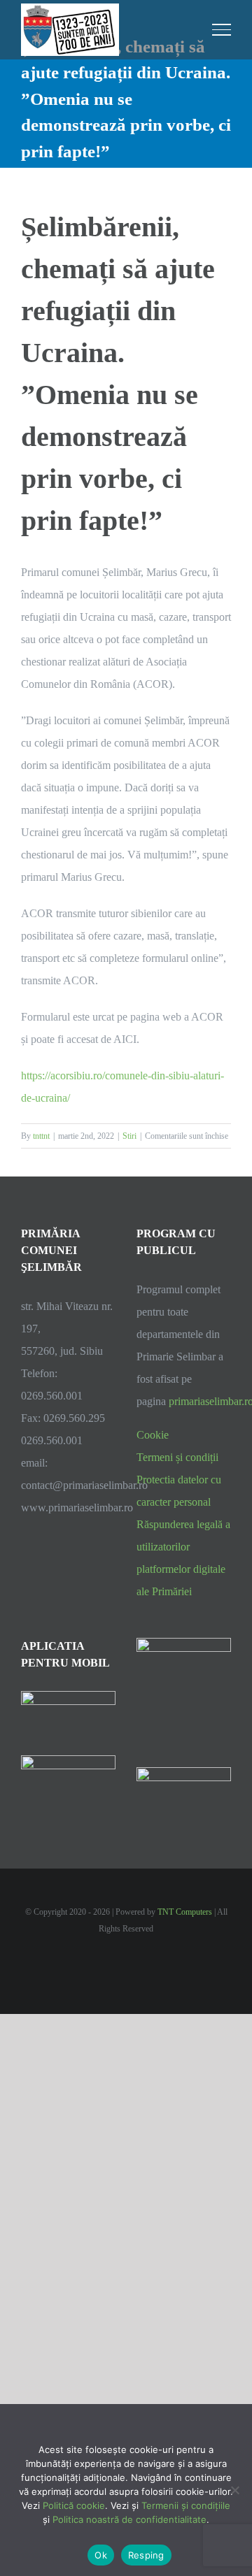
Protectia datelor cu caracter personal (179, 1491)
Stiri (129, 1136)
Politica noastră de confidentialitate (129, 2519)
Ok (101, 2555)
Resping (146, 2555)
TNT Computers (185, 1912)
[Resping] (234, 2490)
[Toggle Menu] (222, 29)
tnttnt (41, 1136)
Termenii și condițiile (186, 2505)
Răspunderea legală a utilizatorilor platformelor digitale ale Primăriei (183, 1558)
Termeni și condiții (177, 1457)
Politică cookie (74, 2505)
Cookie (153, 1435)
